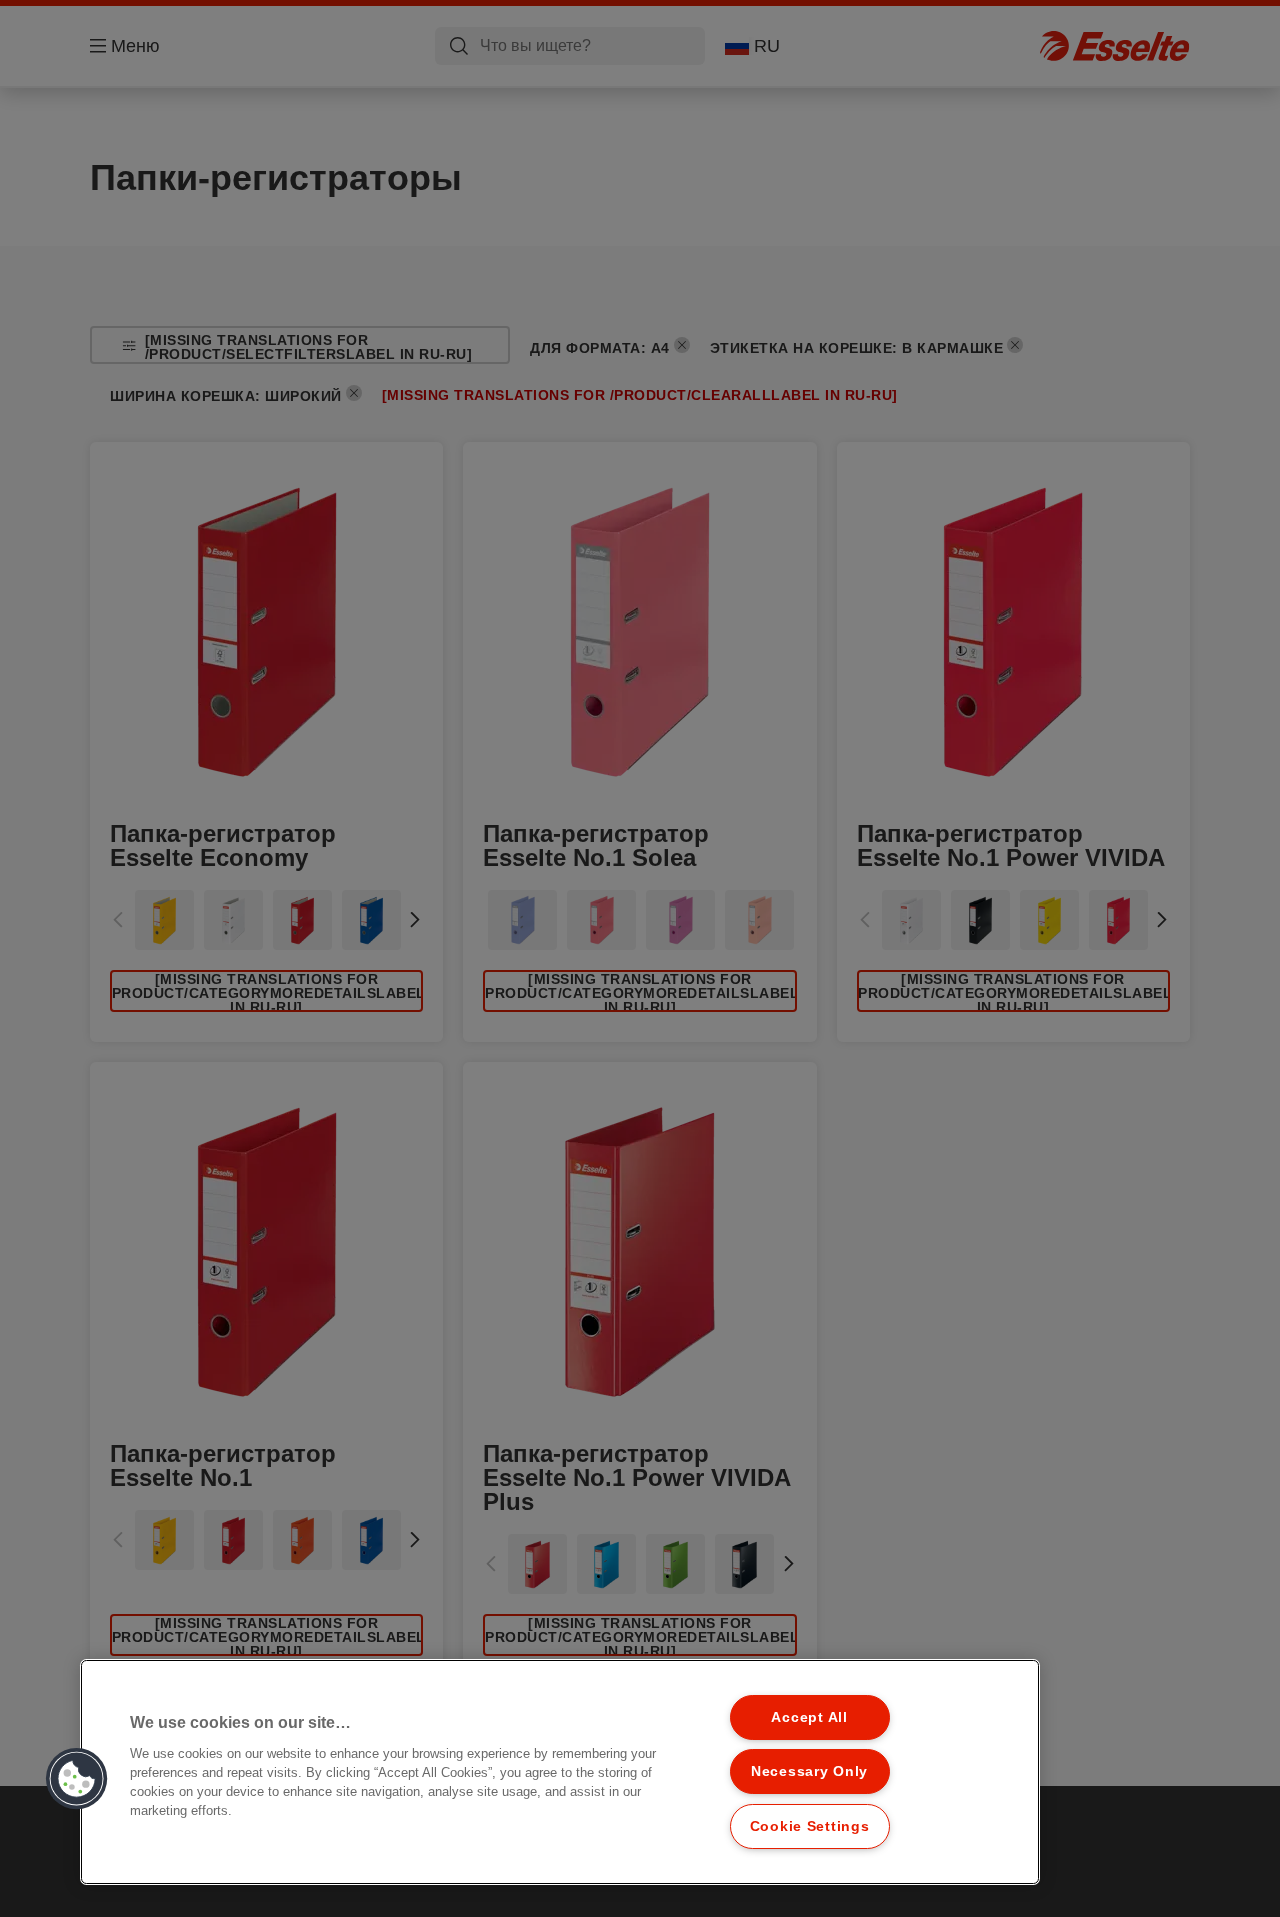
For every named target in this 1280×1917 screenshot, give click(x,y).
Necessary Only (809, 1771)
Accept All (809, 1717)
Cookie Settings (810, 1826)
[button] (77, 1779)
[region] (560, 1772)
